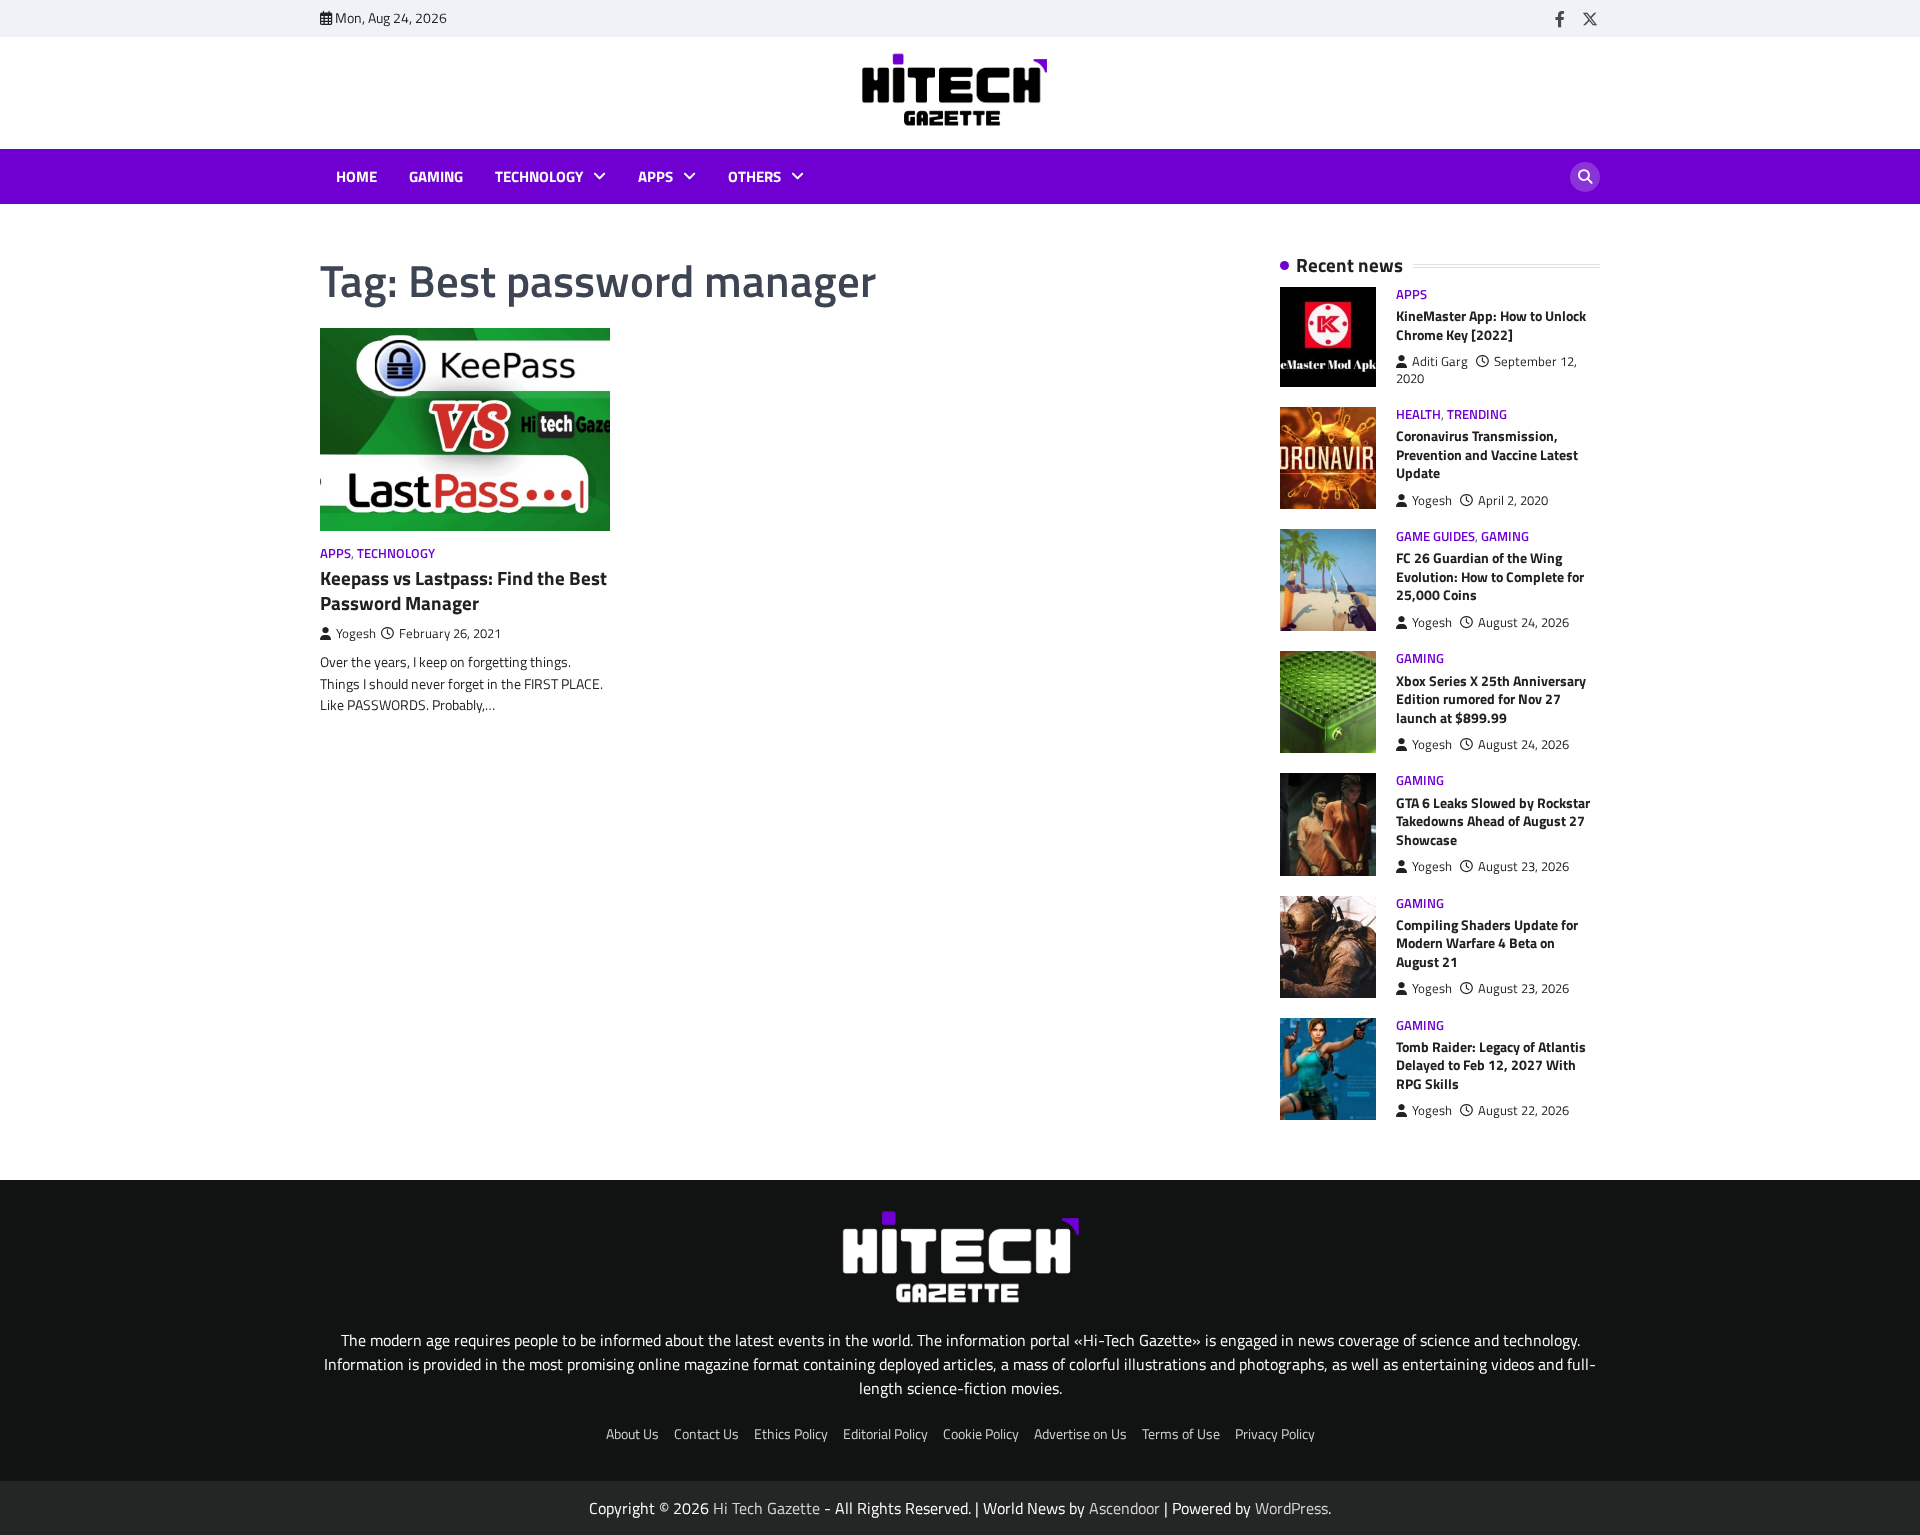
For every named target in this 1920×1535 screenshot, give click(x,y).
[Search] (1585, 177)
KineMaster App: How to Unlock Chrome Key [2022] (1491, 325)
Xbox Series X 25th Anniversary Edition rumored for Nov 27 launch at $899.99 (1491, 699)
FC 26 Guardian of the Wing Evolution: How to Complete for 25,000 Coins (1490, 576)
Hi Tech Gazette (766, 1508)
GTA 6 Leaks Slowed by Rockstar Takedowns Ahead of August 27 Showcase (1493, 821)
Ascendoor (1124, 1508)
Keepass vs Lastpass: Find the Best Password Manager (463, 590)
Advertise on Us (1080, 1434)
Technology (539, 177)
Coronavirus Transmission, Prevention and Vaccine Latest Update (1487, 454)
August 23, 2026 (1523, 866)
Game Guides (1435, 536)
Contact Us (706, 1434)
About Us (632, 1434)
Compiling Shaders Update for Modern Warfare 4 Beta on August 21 (1487, 943)
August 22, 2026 (1523, 1110)
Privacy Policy (1275, 1434)
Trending (1477, 414)
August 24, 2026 (1523, 622)
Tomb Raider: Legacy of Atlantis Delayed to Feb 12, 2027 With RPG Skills (1491, 1065)
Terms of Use (1181, 1434)
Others (754, 177)
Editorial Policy (885, 1434)
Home (356, 177)
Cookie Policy (981, 1434)
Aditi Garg (1440, 361)
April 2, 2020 (1513, 500)
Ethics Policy (791, 1434)
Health (1418, 414)
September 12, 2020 (1486, 369)
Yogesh (356, 633)
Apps (655, 177)
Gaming (436, 177)
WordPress (1291, 1508)
